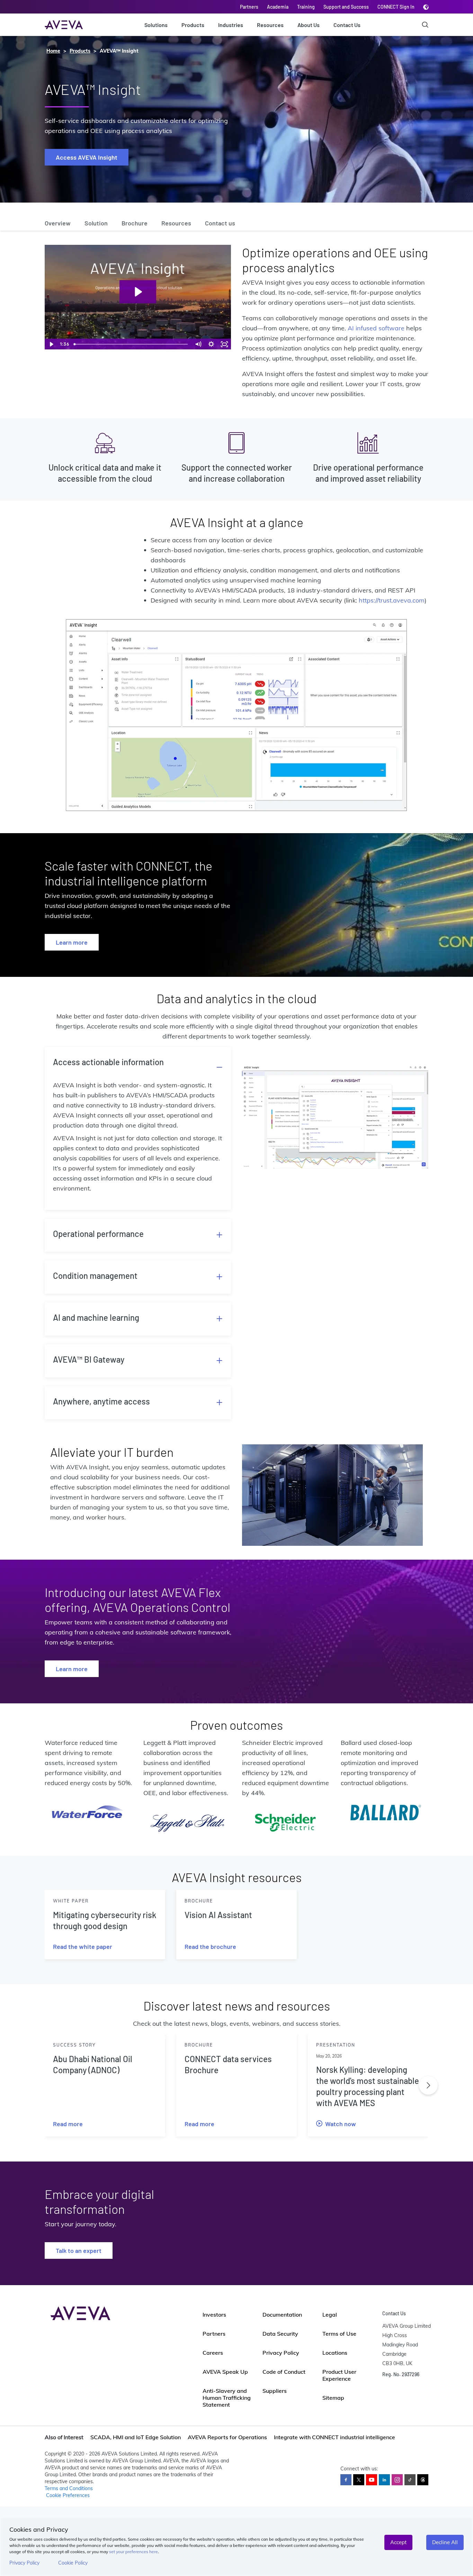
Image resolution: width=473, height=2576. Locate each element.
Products (193, 25)
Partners (249, 7)
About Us (309, 25)
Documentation (282, 2315)
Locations (335, 2353)
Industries (231, 25)
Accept (398, 2542)
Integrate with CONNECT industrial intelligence (334, 2437)
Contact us (220, 223)
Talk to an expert (79, 2250)
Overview (58, 223)
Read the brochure (210, 1946)
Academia (278, 7)
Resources (270, 25)
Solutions (156, 25)
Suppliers (275, 2391)
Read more (68, 2124)
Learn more (72, 942)
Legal (330, 2315)
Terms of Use (339, 2334)
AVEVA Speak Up (225, 2372)
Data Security (280, 2334)
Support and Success (346, 7)
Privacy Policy (24, 2563)
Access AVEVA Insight (87, 157)
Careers (213, 2353)
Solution (96, 223)
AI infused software (376, 328)
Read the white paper (83, 1946)
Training (306, 7)
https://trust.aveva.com (392, 600)
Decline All (445, 2542)
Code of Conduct (284, 2372)
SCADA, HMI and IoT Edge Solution (136, 2437)
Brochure (135, 223)
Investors (214, 2315)
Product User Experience (339, 2375)
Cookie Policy (73, 2563)
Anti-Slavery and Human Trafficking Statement (227, 2398)
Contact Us (347, 25)
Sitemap (333, 2398)
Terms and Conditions (69, 2488)
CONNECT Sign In (396, 7)
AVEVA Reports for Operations (227, 2437)
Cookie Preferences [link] (68, 2495)
